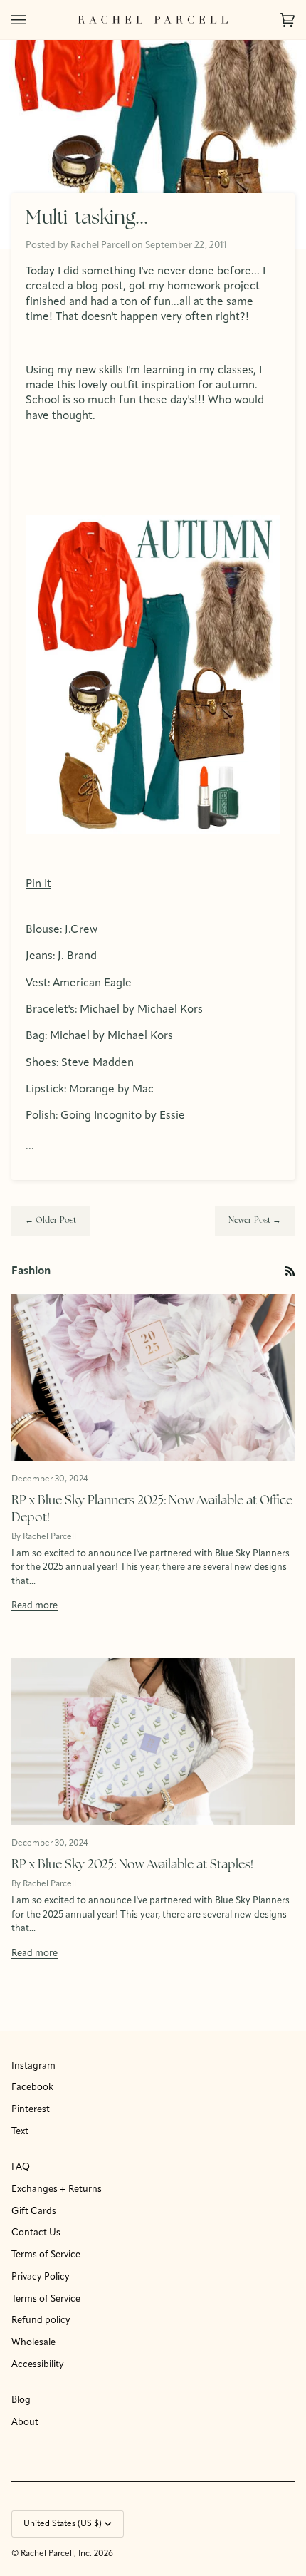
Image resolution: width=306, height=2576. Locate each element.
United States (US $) (63, 2524)
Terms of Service (46, 2255)
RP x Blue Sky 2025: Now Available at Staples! (132, 1865)
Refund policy (41, 2321)
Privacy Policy (41, 2277)
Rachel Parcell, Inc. (57, 2554)
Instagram (33, 2066)
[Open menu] (33, 20)
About (25, 2422)
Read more (35, 1606)
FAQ (21, 2167)
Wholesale (33, 2343)
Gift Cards (34, 2212)
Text (20, 2132)
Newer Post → (255, 1221)
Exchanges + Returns (57, 2189)
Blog (21, 2400)
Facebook (32, 2088)
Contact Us (36, 2233)
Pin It (38, 884)
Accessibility (38, 2365)
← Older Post (51, 1221)
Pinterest (31, 2110)
